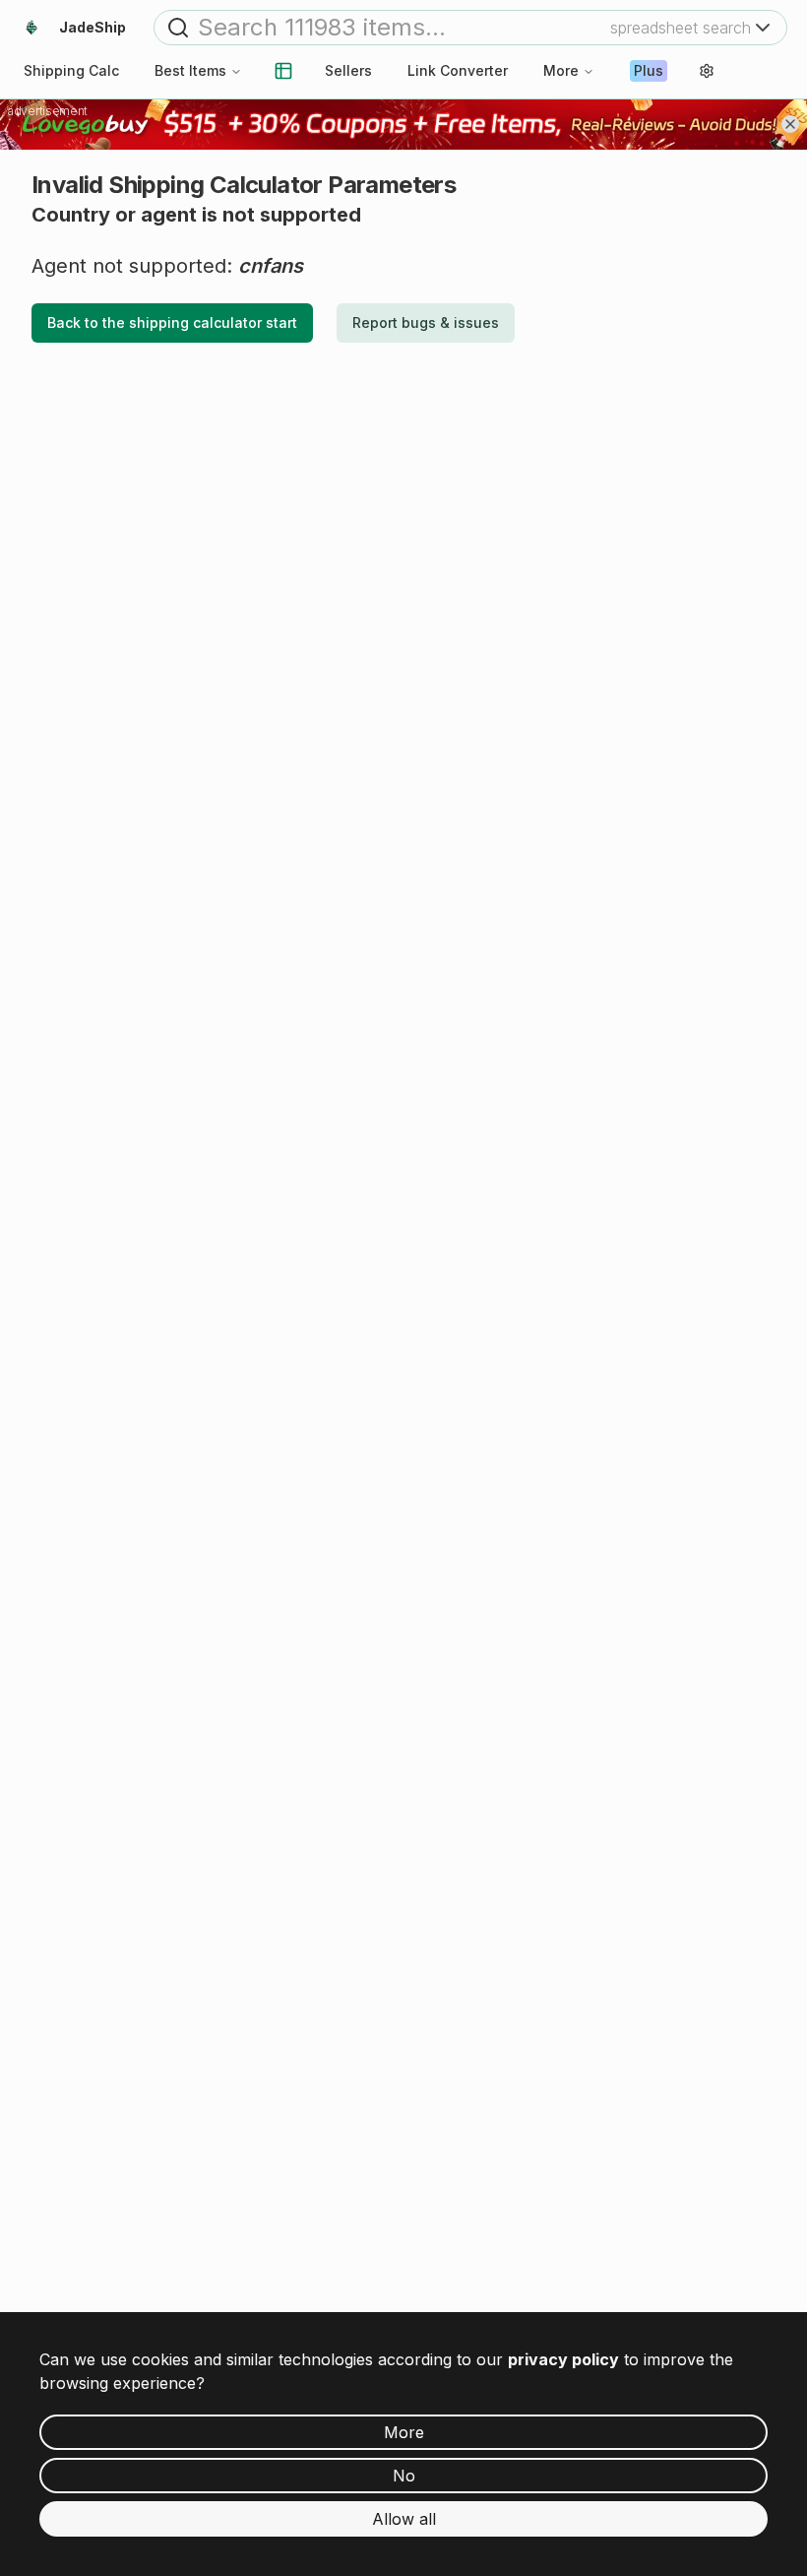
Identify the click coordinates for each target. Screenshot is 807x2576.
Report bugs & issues (426, 322)
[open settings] (707, 71)
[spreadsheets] (283, 71)
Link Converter (458, 70)
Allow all (404, 2519)
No (404, 2476)
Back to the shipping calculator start (172, 322)
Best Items (190, 70)
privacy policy (563, 2359)
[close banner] (790, 124)
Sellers (348, 70)
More (561, 70)
